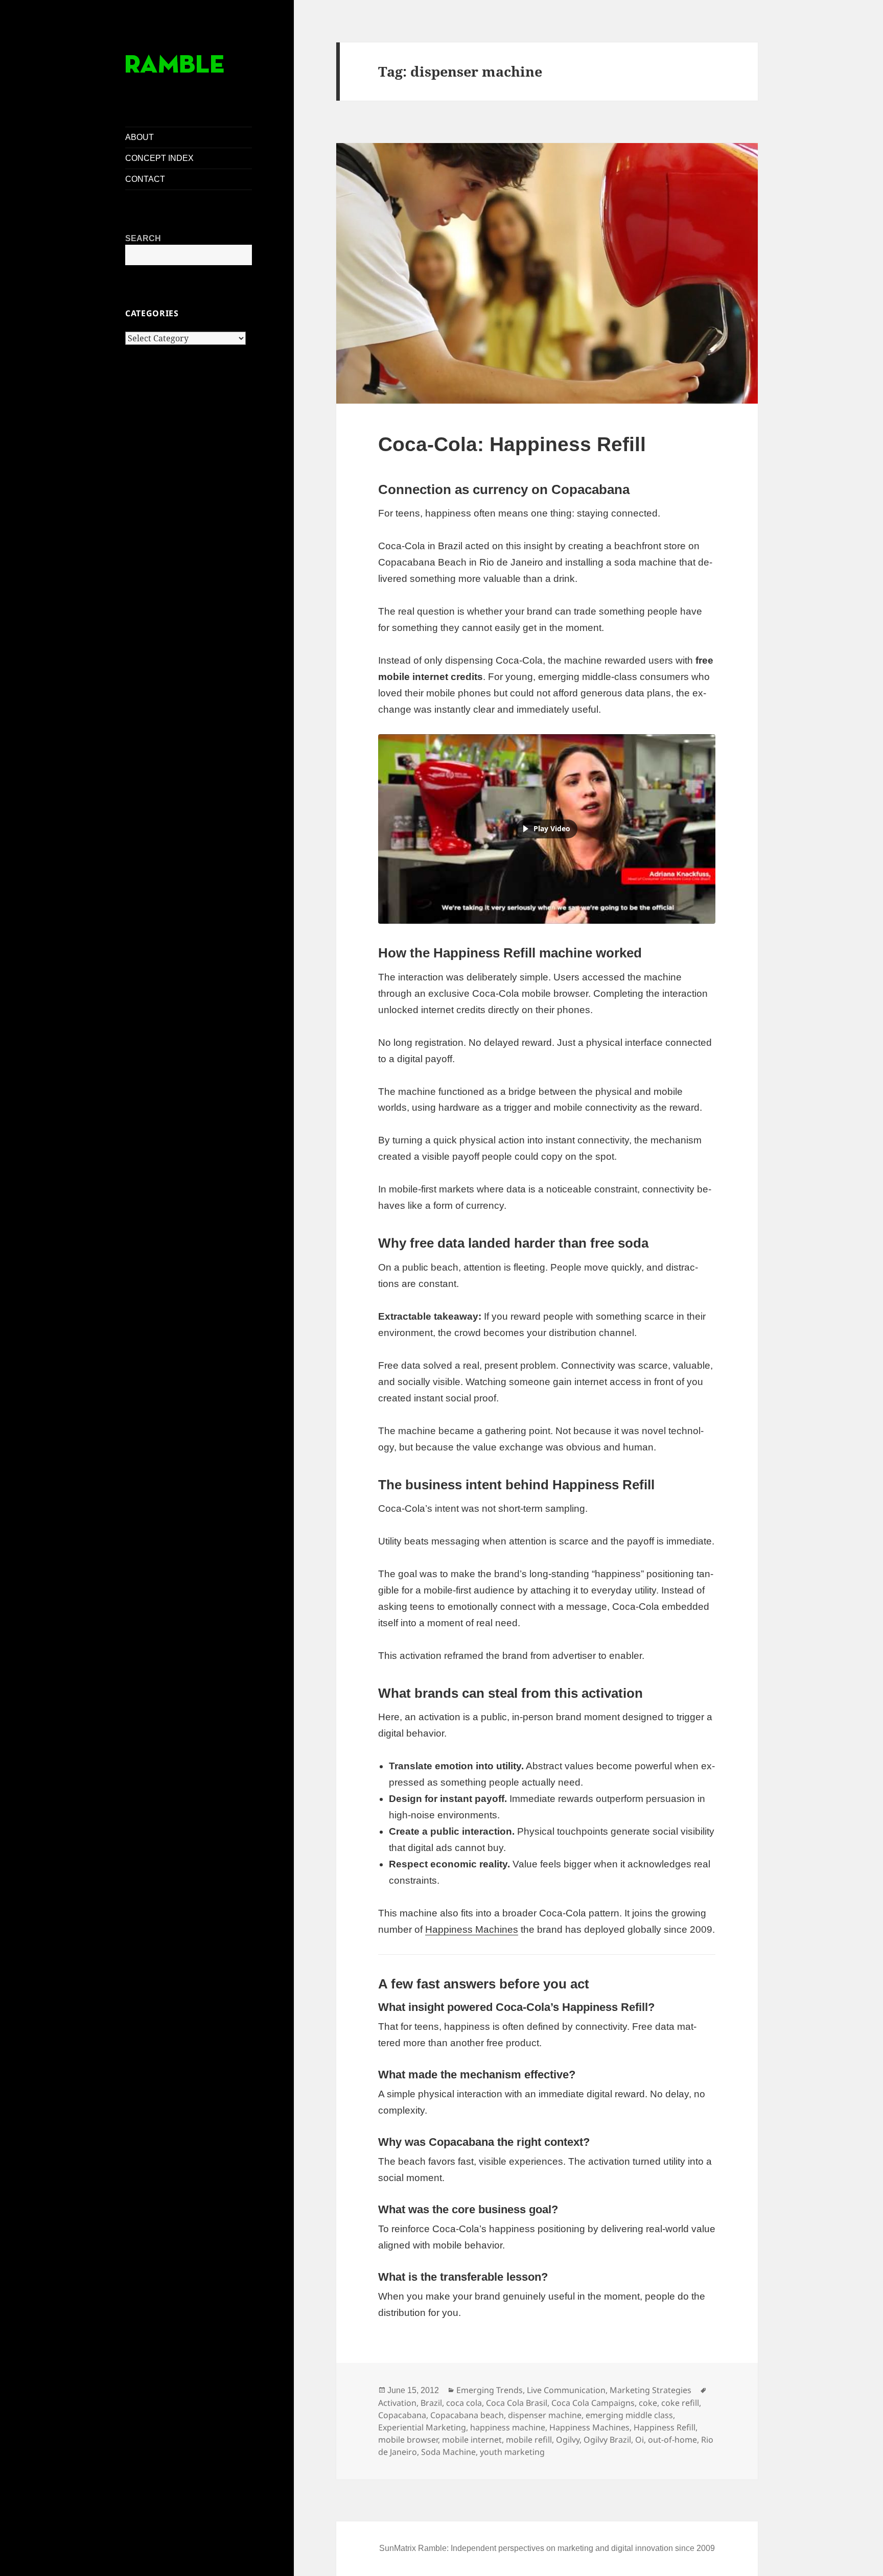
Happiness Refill (665, 2427)
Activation (397, 2403)
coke (648, 2403)
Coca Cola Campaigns (593, 2403)
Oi (640, 2440)
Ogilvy (568, 2440)
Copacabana (402, 2415)
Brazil (431, 2403)
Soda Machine (448, 2452)
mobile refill (529, 2440)
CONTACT (145, 179)
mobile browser (408, 2440)
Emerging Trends (490, 2390)
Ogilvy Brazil (607, 2440)
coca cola (464, 2403)
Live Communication (566, 2390)
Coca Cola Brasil (517, 2403)
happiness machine (508, 2427)
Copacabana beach (467, 2415)
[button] (547, 829)
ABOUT (140, 137)
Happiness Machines (472, 1929)
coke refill (680, 2403)
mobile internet (472, 2440)
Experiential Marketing (422, 2427)
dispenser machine (545, 2415)
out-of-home (672, 2440)
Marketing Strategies (650, 2390)
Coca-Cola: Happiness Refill (512, 444)
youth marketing (512, 2452)
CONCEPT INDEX (159, 158)
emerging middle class (629, 2415)
